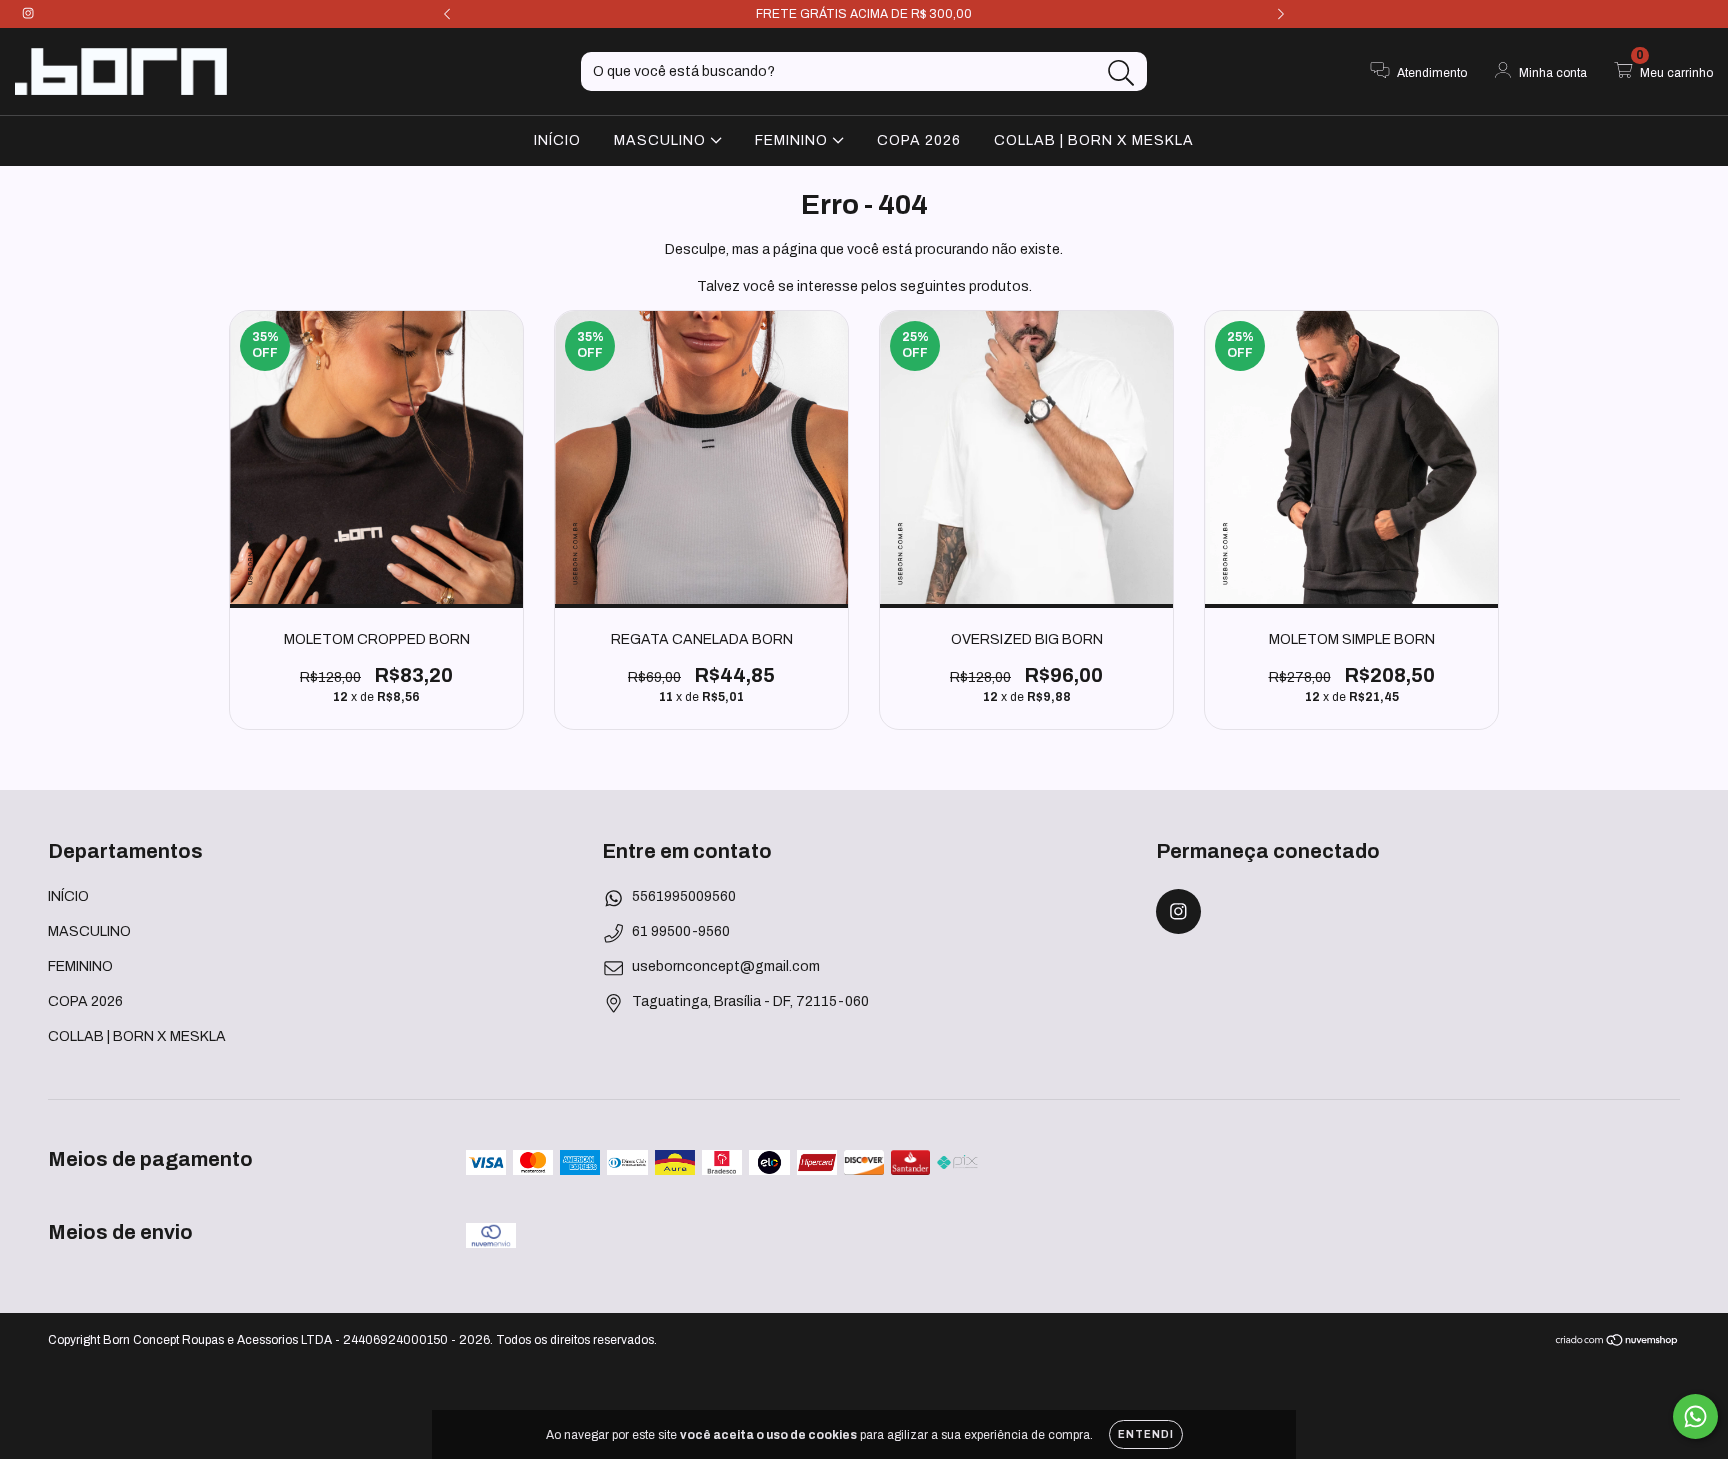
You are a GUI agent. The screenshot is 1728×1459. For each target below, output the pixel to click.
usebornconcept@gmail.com (726, 966)
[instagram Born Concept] (28, 13)
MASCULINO (662, 139)
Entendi (1146, 1434)
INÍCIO (557, 139)
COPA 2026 (919, 139)
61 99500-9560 (681, 931)
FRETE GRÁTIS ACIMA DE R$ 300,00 (864, 14)
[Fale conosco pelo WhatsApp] (1695, 1416)
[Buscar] (1121, 73)
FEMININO (793, 139)
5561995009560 (684, 896)
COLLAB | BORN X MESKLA (1094, 139)
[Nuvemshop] (1617, 1343)
